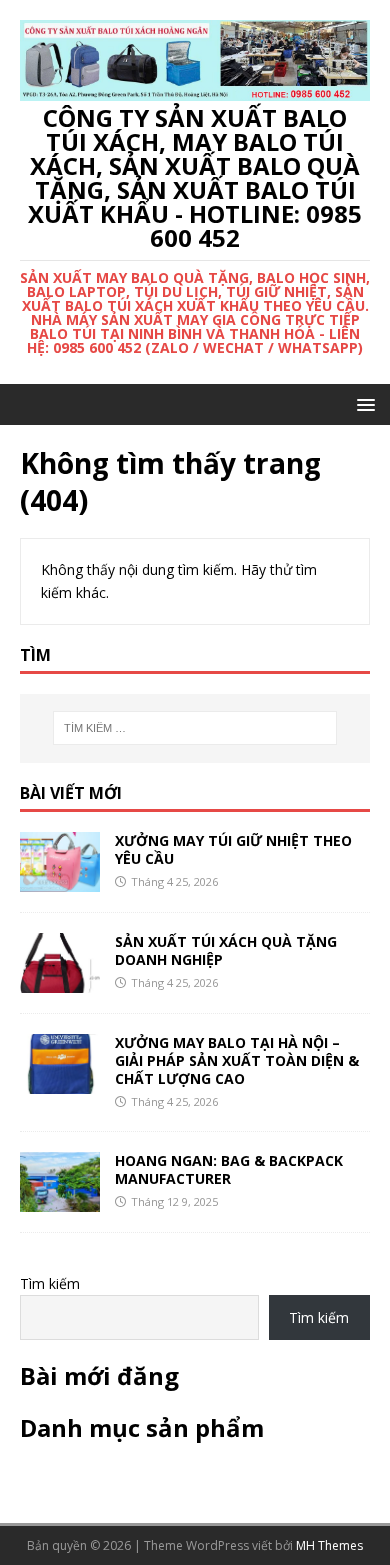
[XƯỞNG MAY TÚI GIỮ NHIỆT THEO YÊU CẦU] (60, 879)
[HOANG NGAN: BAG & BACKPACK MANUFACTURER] (60, 1200)
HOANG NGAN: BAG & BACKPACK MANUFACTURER (229, 1169)
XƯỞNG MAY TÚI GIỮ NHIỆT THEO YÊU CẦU (233, 849)
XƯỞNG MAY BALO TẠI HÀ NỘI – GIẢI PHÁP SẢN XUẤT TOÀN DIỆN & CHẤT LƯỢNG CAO (237, 1060)
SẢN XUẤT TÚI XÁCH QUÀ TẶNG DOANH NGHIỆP (226, 950)
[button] (362, 403)
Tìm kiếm (50, 1283)
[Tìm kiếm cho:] (195, 728)
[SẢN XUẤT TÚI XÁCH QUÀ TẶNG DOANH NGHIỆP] (60, 980)
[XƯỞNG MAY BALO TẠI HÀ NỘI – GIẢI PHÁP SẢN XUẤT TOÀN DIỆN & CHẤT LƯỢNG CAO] (60, 1082)
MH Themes (329, 1545)
